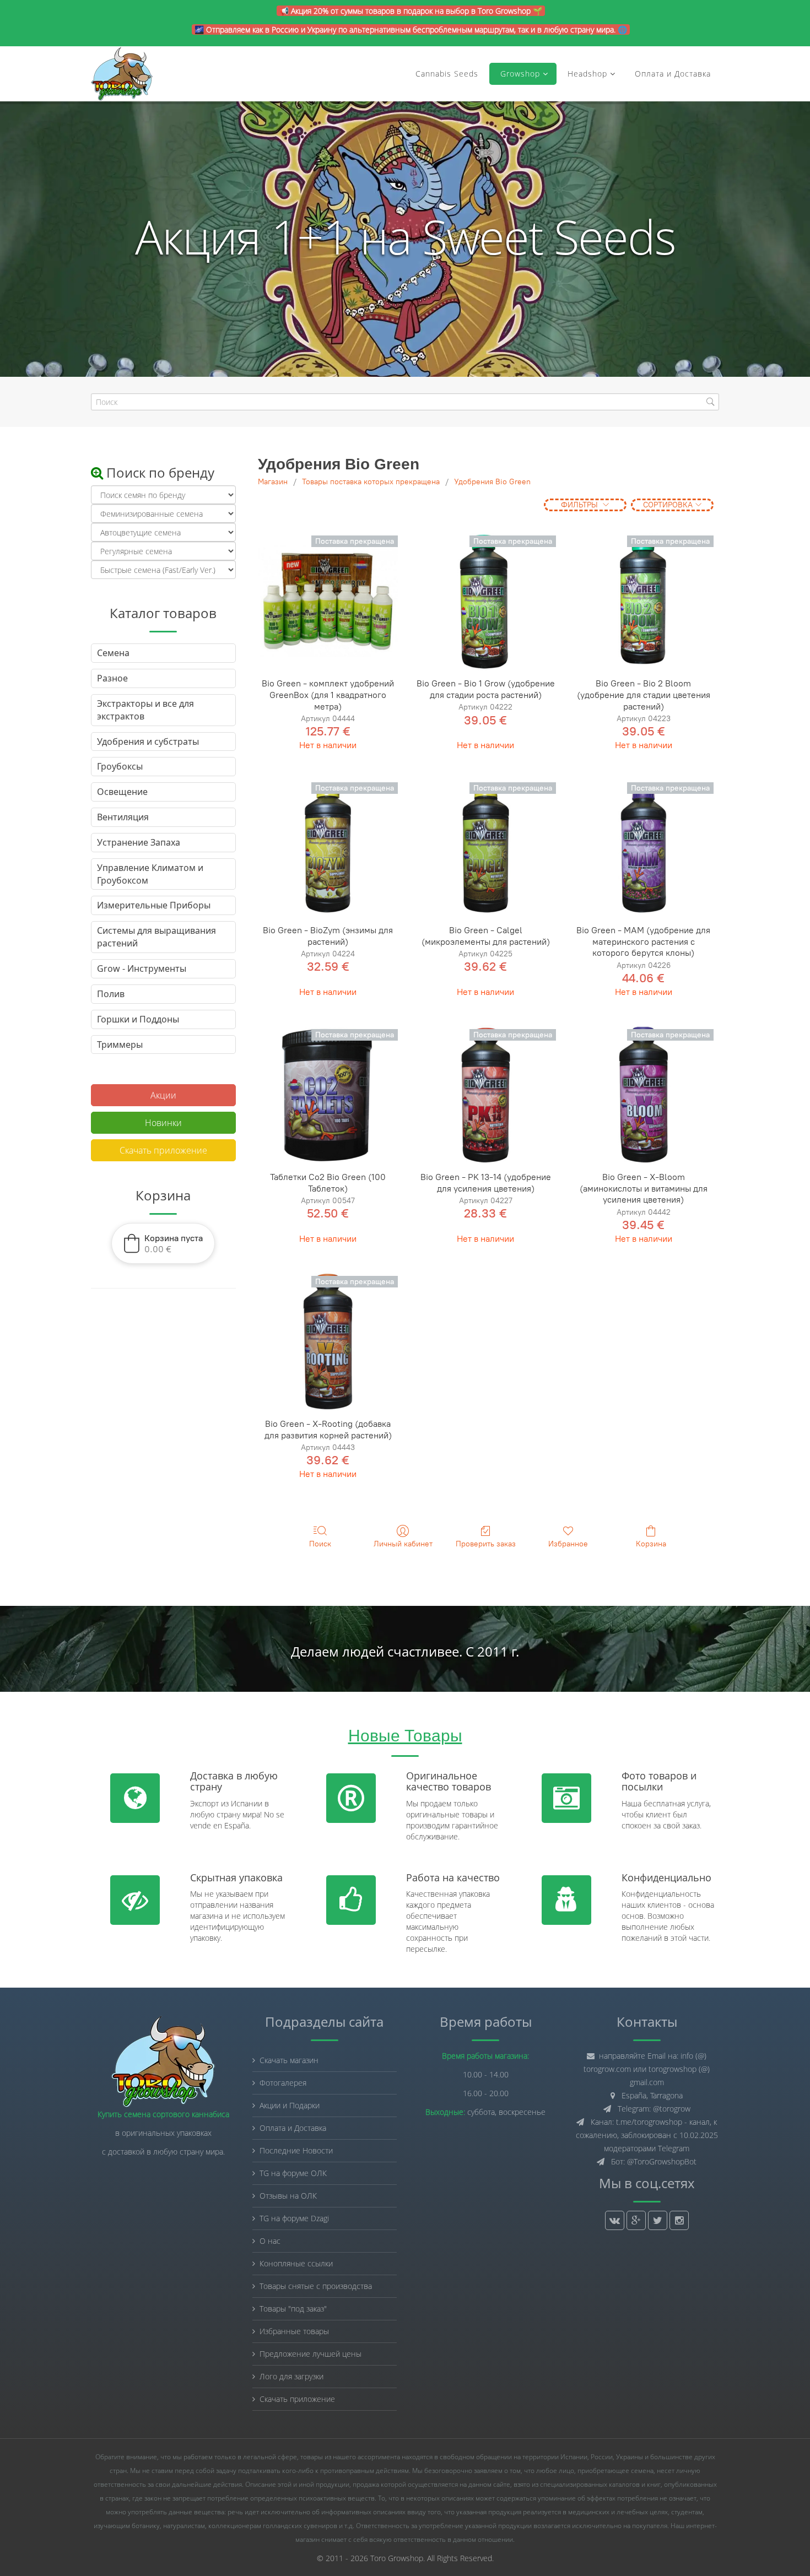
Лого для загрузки (291, 2376)
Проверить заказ (486, 1544)
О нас (270, 2241)
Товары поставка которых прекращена (371, 482)
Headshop (587, 74)
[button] (163, 1243)
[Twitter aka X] (658, 2220)
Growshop (519, 74)
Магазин (273, 482)
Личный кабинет (403, 1544)
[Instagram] (679, 2220)
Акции (163, 1095)
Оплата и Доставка (673, 74)
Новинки (163, 1123)
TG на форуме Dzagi (294, 2218)
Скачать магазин (289, 2060)
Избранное (568, 1544)
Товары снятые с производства (316, 2286)
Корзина (651, 1544)
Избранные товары (294, 2331)
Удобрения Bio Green (492, 482)
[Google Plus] (636, 2220)
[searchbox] (405, 402)
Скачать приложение (163, 1150)
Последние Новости (296, 2150)
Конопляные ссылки (296, 2263)
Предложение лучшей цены (310, 2354)
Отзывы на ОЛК (288, 2196)
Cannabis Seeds (447, 74)
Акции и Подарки (290, 2105)
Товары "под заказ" (293, 2309)
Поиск (320, 1544)
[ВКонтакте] (615, 2220)
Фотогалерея (283, 2083)
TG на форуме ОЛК (293, 2173)
